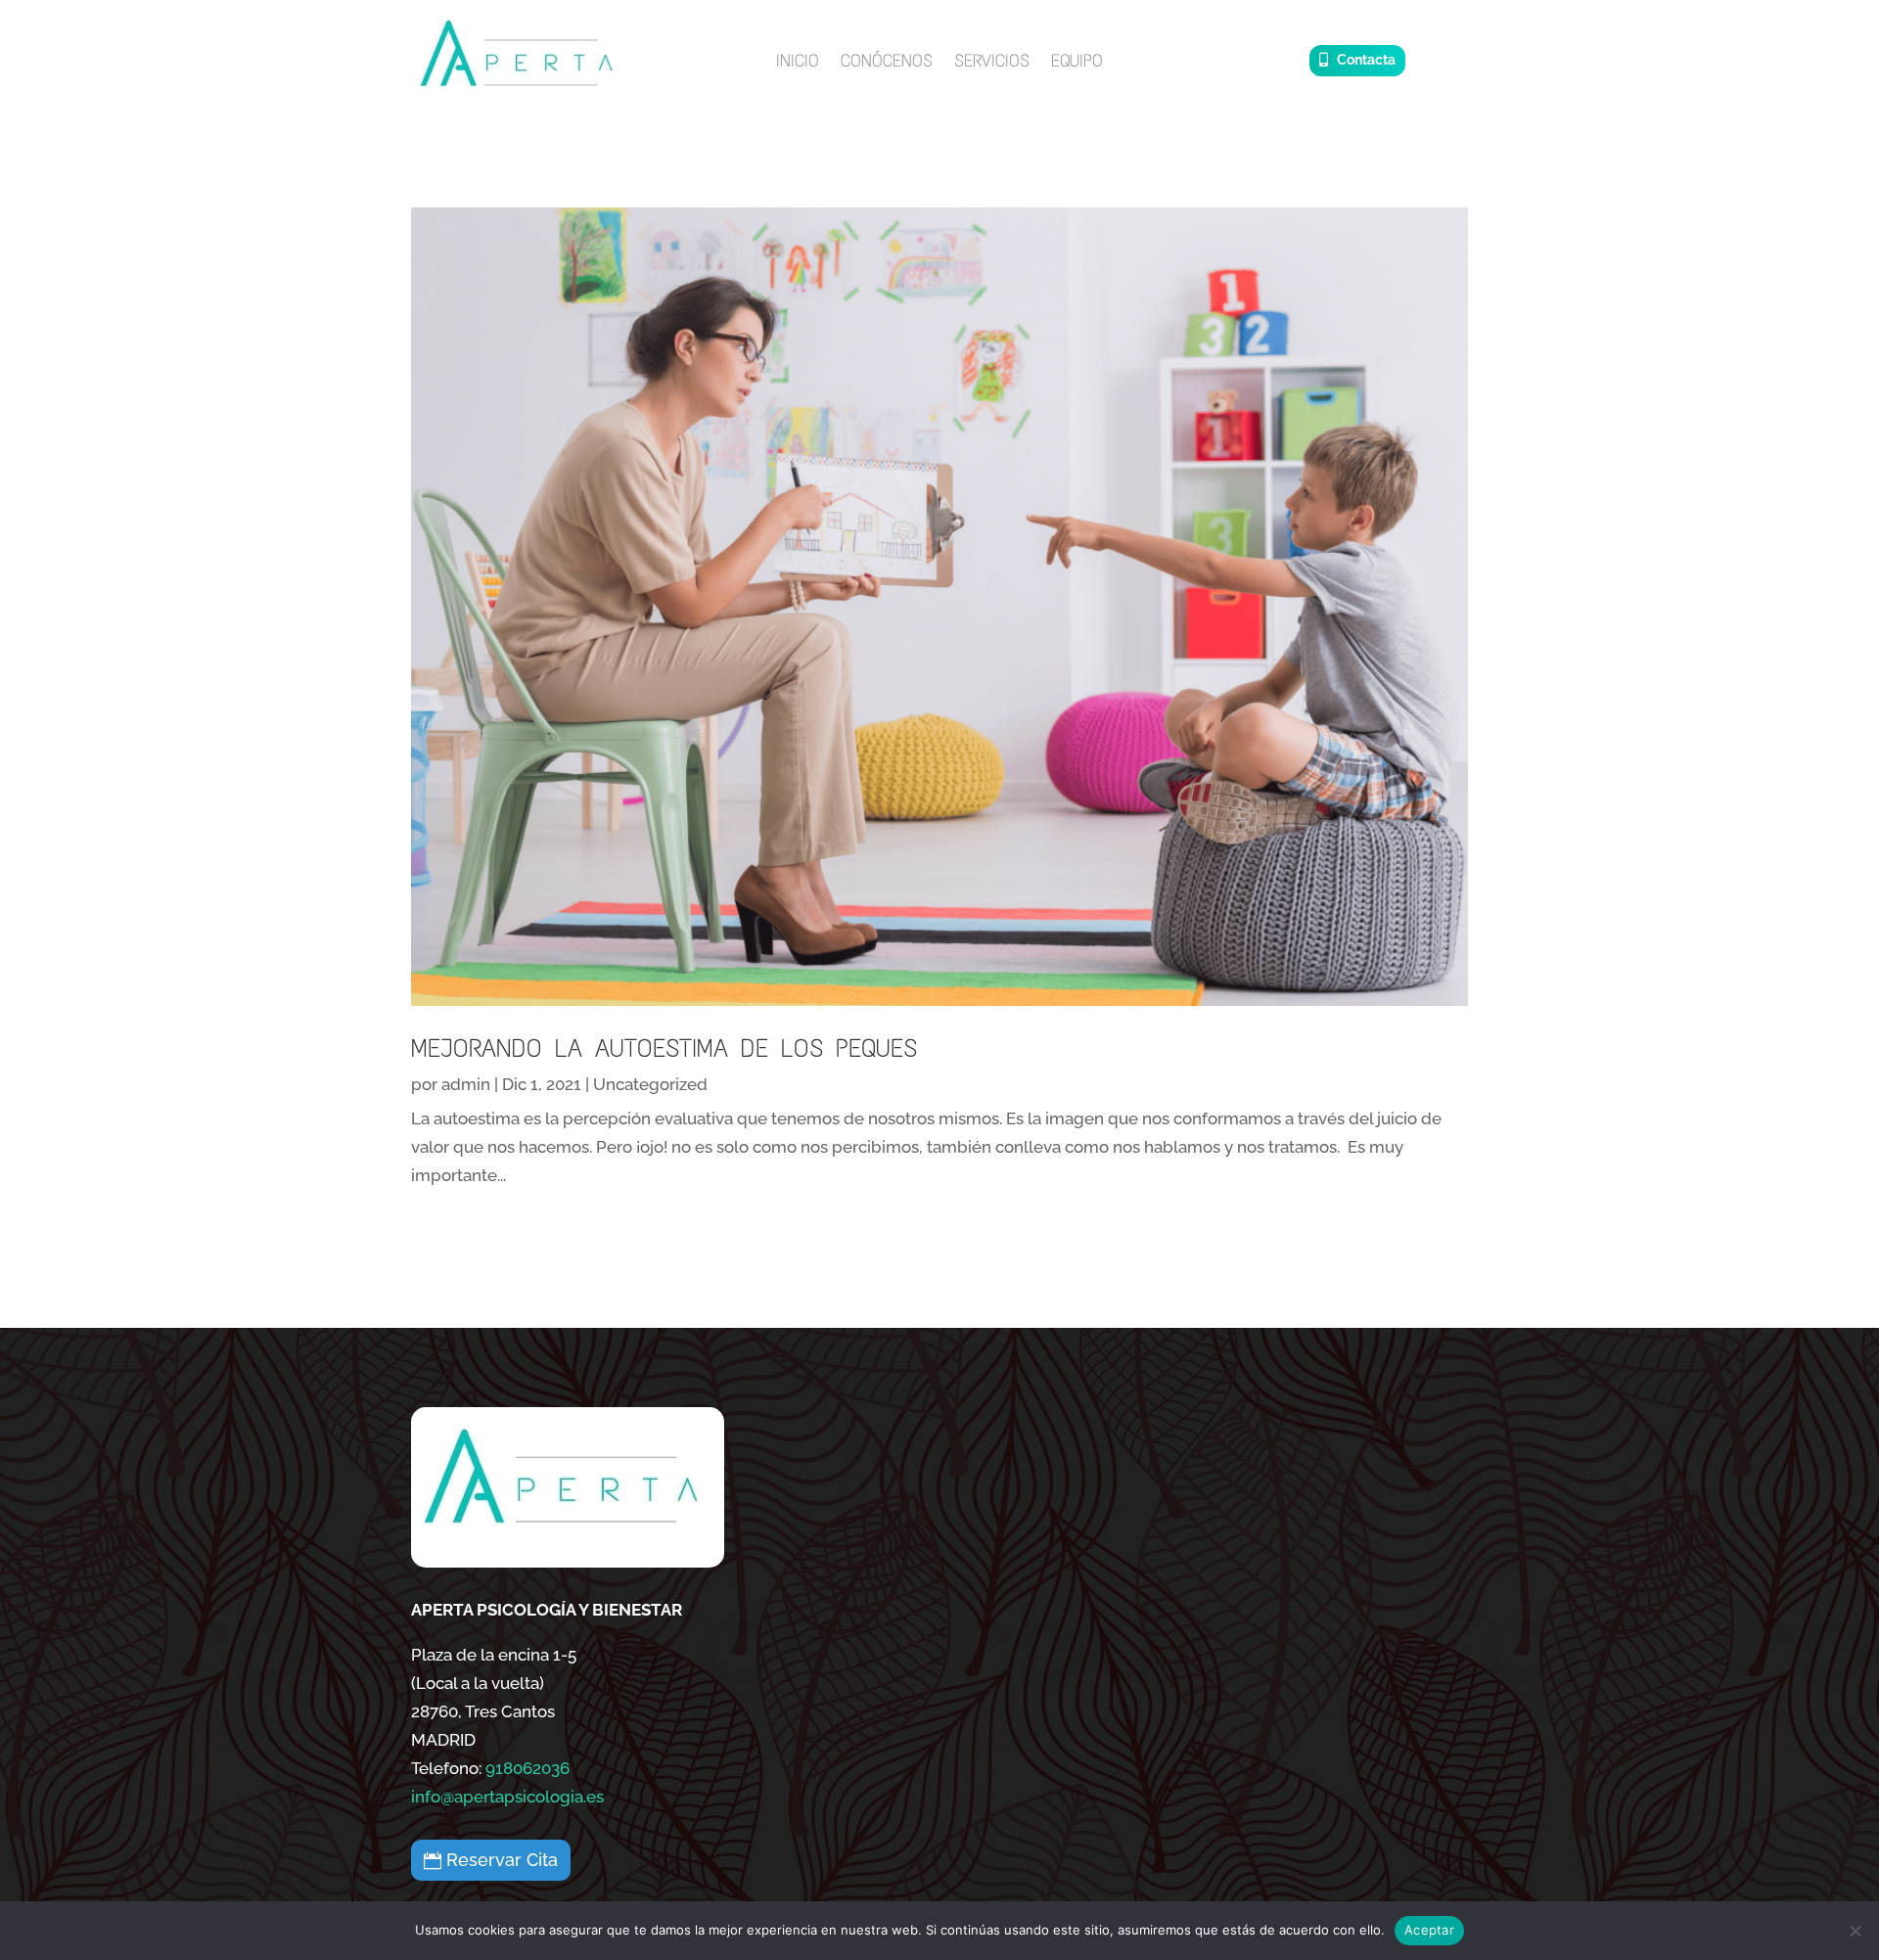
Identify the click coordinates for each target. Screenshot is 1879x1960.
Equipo (1077, 63)
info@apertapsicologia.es (507, 1797)
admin (466, 1084)
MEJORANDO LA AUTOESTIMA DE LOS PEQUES (664, 1048)
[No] (1855, 1931)
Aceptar (1429, 1930)
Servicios (992, 63)
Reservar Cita (502, 1860)
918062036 (527, 1768)
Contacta (1366, 60)
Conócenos (887, 63)
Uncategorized (650, 1084)
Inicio (798, 63)
